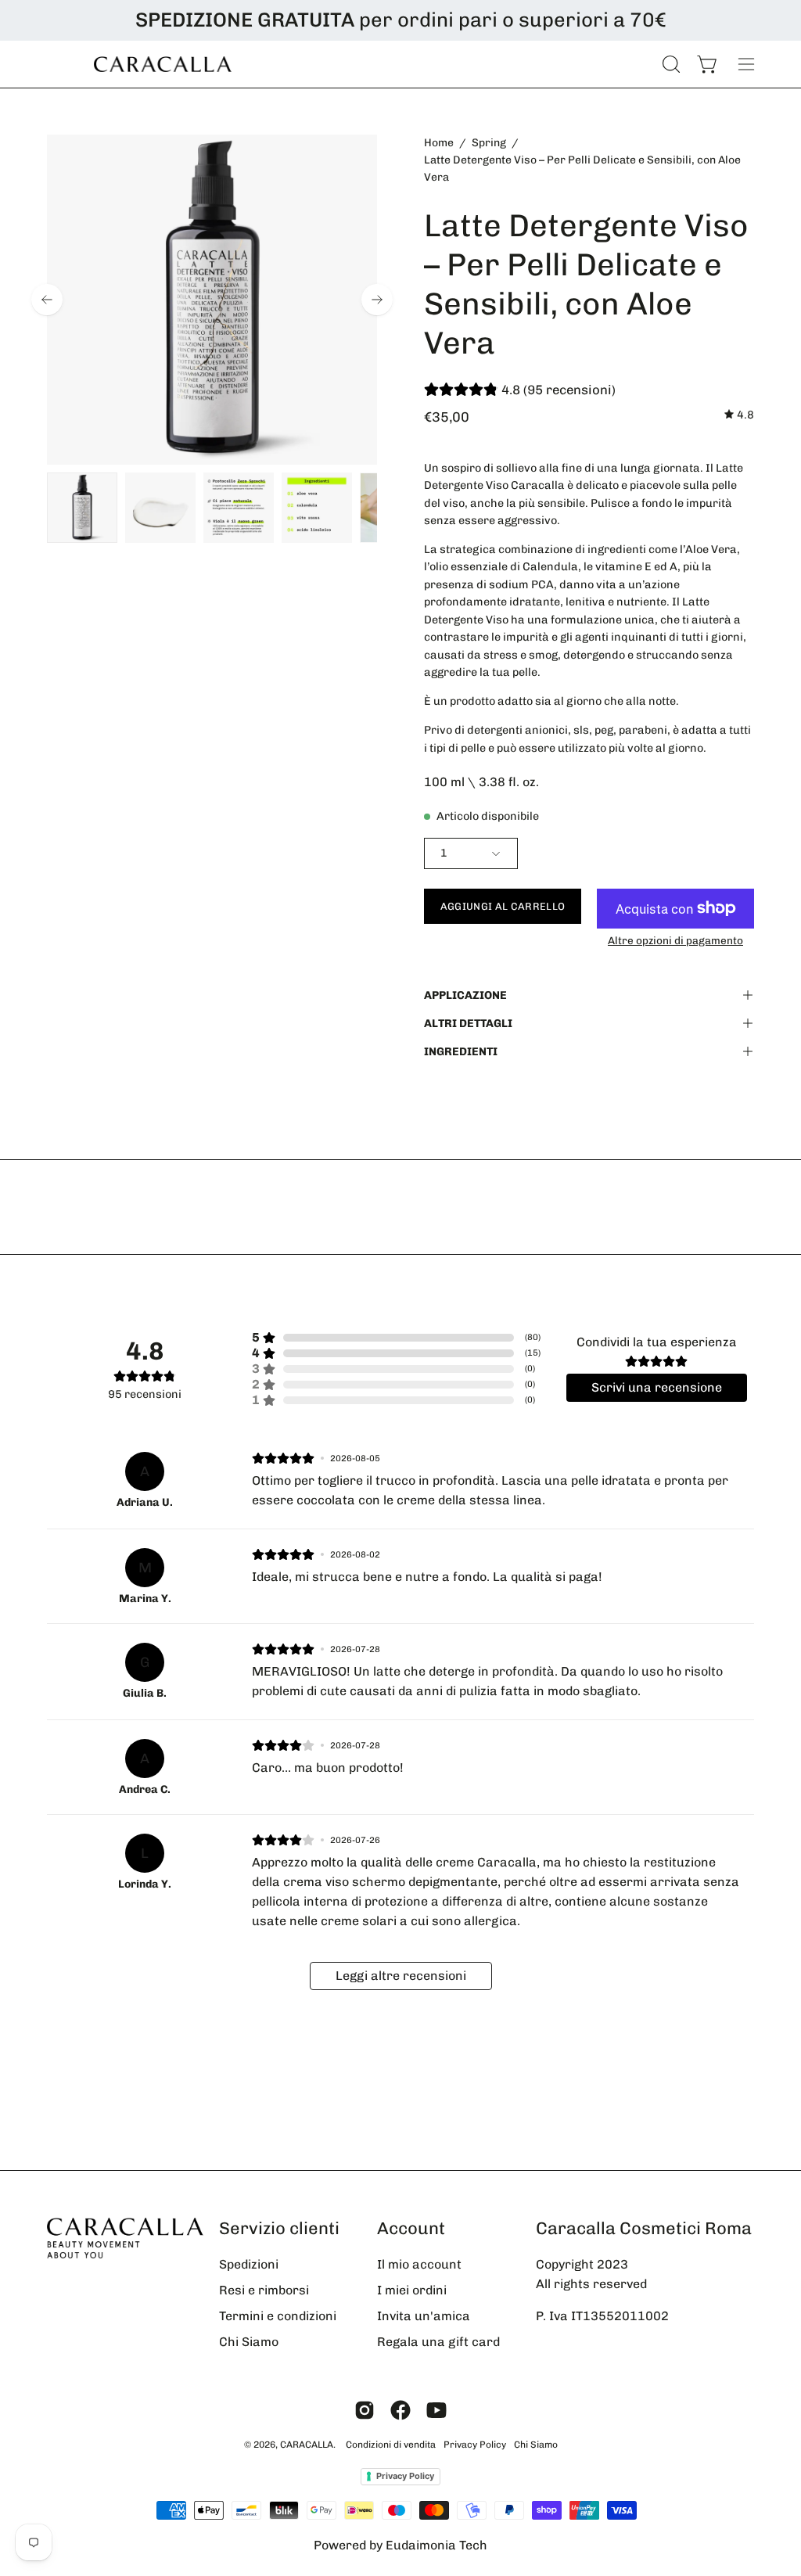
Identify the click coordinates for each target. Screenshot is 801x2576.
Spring (489, 143)
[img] (739, 415)
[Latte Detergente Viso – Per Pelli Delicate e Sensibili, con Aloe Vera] (82, 508)
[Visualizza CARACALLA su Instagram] (365, 2410)
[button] (670, 64)
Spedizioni (249, 2264)
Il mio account (419, 2264)
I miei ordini (412, 2290)
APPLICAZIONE (465, 995)
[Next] (377, 300)
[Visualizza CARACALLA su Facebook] (400, 2410)
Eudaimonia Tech (436, 2545)
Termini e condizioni (278, 2316)
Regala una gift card (438, 2342)
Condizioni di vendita (391, 2445)
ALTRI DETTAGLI (468, 1023)
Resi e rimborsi (264, 2290)
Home (439, 143)
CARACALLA (307, 2445)
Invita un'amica (424, 2316)
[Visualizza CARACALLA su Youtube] (436, 2410)
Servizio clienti (279, 2228)
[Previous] (47, 300)
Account (411, 2228)
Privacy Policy (475, 2445)
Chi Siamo (249, 2342)
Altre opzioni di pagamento (675, 940)
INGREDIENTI (461, 1051)
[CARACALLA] (164, 64)
